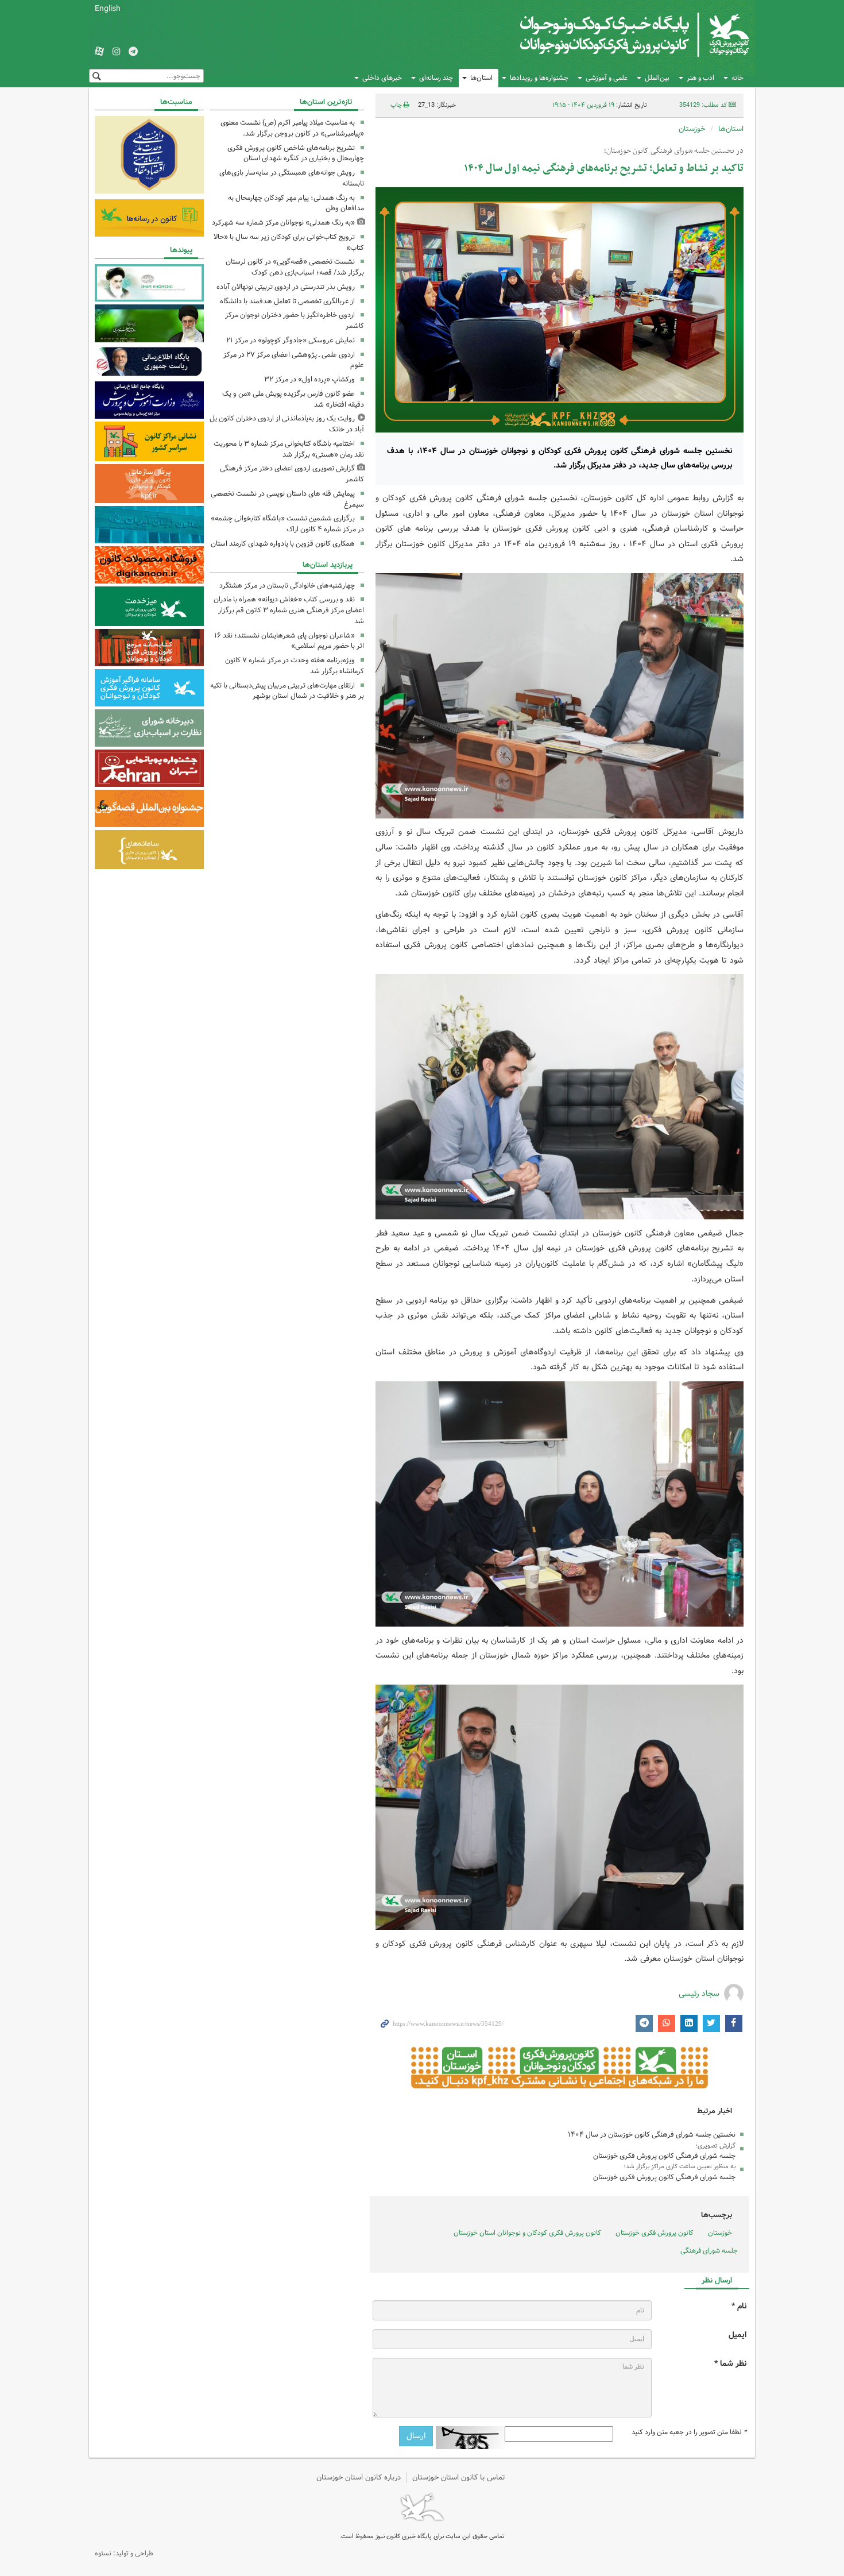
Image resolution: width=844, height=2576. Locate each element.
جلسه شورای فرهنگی (709, 2251)
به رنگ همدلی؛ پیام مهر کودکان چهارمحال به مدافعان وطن (296, 203)
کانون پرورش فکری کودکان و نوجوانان (615, 34)
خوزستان (692, 129)
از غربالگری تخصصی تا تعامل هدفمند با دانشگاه (287, 301)
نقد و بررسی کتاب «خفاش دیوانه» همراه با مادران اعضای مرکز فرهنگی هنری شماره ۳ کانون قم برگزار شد (289, 610)
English (108, 9)
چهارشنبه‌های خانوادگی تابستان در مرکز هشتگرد (287, 586)
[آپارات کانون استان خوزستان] (99, 52)
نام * (739, 2306)
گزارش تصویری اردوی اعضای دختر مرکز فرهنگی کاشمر (292, 474)
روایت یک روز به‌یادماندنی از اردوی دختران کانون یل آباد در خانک (287, 424)
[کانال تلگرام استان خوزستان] (133, 52)
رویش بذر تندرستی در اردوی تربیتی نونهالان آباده (286, 287)
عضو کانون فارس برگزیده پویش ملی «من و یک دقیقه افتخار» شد (293, 399)
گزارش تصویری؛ (715, 2146)
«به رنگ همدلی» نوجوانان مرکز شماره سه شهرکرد (283, 223)
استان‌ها (481, 78)
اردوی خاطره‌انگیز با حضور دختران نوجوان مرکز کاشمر (295, 320)
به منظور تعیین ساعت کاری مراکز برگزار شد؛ (680, 2166)
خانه (737, 78)
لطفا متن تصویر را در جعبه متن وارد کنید (689, 2432)
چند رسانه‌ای (436, 78)
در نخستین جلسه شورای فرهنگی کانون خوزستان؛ (674, 151)
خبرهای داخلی (382, 78)
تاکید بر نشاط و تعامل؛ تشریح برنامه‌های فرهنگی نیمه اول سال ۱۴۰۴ (604, 169)
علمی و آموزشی (607, 78)
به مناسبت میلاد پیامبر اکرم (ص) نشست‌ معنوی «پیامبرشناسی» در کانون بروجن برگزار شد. (292, 128)
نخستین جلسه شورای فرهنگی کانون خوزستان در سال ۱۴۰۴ (652, 2135)
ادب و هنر (700, 78)
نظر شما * (730, 2364)
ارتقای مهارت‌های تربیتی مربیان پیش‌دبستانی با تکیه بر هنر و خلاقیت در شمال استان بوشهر (287, 691)
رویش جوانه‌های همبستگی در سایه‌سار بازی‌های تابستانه (292, 178)
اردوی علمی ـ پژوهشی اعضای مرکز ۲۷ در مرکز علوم (294, 360)
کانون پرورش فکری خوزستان (655, 2233)
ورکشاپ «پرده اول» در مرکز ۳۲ (309, 379)
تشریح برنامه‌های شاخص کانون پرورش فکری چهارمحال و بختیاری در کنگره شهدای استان (296, 153)
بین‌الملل (657, 78)
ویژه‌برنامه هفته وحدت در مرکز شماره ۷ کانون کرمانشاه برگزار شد (295, 666)
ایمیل (737, 2335)
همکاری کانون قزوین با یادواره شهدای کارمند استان (283, 544)
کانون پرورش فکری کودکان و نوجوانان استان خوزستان (527, 2233)
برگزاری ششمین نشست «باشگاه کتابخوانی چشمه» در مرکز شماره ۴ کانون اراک (287, 524)
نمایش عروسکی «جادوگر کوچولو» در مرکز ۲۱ (291, 340)
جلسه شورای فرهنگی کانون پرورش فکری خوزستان (664, 2156)
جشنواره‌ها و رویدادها (539, 78)
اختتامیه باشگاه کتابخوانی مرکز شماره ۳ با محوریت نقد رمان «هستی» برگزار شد (289, 449)
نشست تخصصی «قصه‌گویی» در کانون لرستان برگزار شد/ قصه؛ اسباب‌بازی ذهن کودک (295, 267)
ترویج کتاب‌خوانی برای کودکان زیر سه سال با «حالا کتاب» (289, 242)
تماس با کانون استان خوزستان (459, 2477)
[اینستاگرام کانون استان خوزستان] (117, 52)
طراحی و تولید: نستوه (124, 2553)
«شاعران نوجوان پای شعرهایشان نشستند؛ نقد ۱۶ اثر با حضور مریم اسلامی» (289, 641)
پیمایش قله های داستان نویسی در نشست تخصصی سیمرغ (287, 499)
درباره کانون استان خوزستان (359, 2477)
